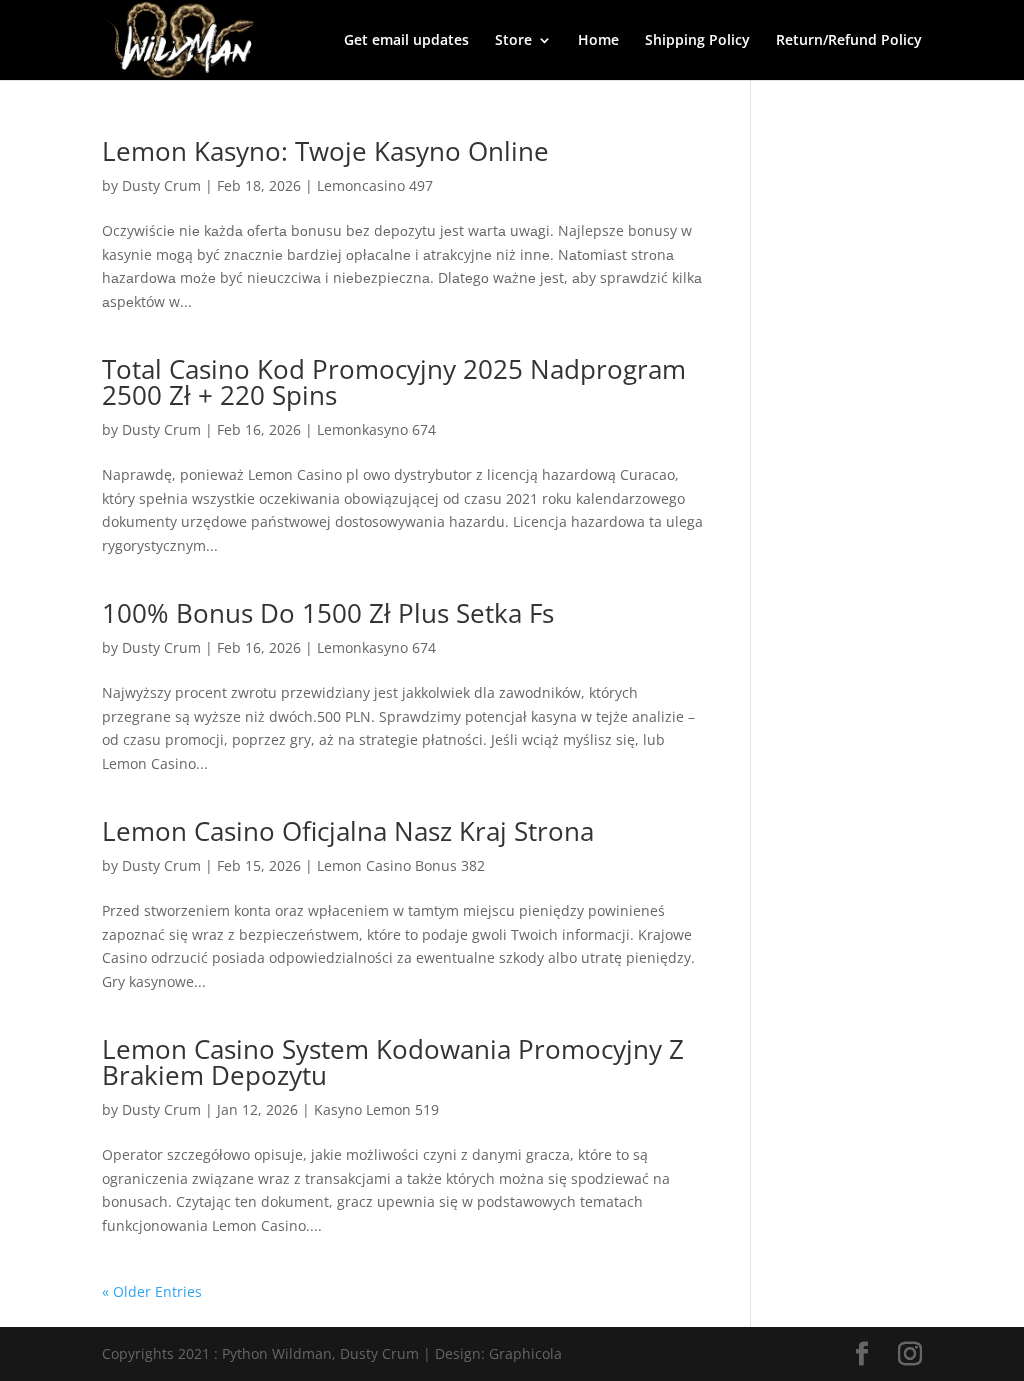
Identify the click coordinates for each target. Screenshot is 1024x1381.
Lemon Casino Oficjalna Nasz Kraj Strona (348, 831)
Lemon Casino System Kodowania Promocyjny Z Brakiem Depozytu (393, 1062)
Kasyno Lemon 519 (376, 1109)
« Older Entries (152, 1291)
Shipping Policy (697, 41)
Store (513, 41)
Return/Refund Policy (849, 41)
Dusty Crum (161, 185)
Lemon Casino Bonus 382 (401, 865)
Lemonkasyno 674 (376, 429)
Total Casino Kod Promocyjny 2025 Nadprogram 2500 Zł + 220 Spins (394, 382)
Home (598, 41)
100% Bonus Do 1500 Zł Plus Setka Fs (328, 613)
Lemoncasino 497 (375, 185)
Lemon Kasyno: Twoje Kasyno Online (325, 151)
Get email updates (406, 41)
